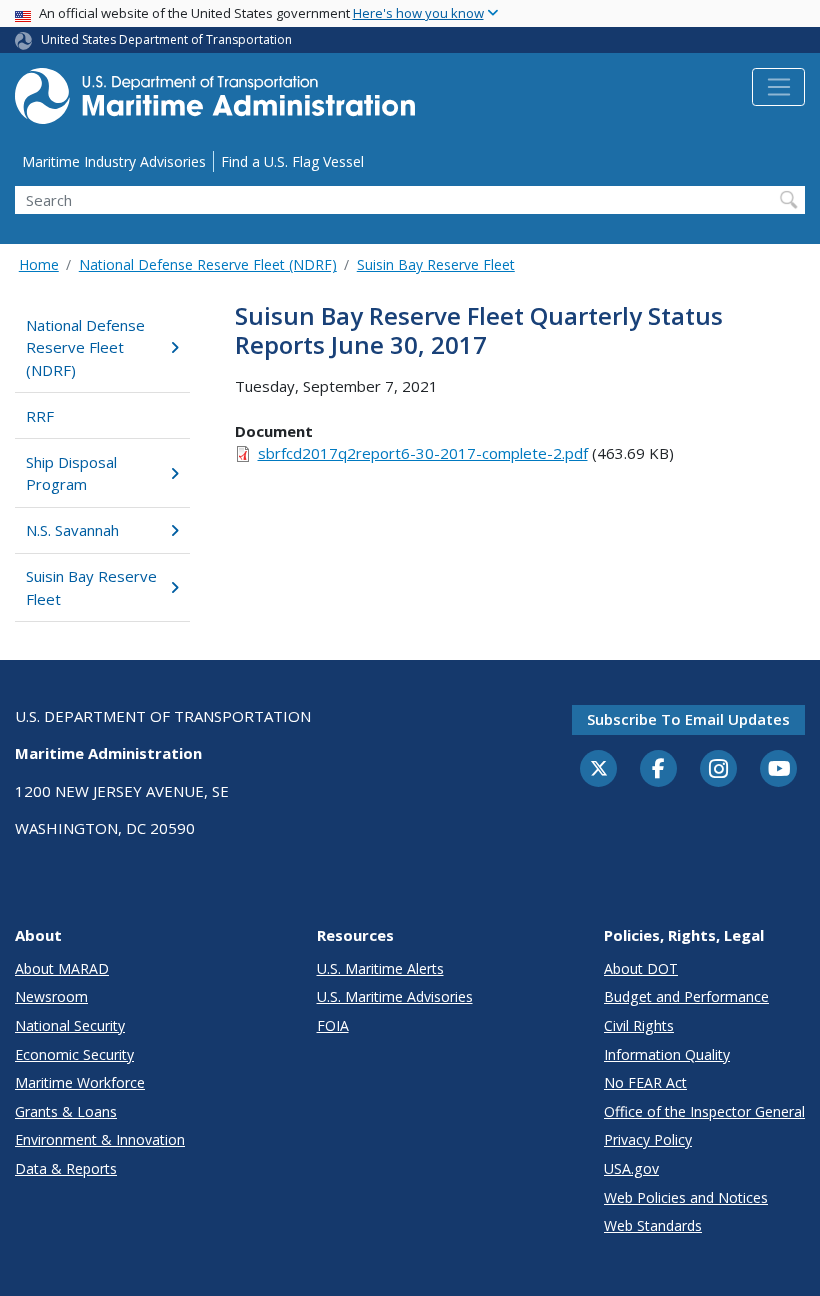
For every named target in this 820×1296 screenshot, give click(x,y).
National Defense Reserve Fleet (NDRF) (208, 264)
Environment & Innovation (100, 1139)
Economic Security (74, 1054)
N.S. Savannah (72, 530)
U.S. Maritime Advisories (395, 996)
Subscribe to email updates (688, 719)
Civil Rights (639, 1025)
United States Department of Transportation (166, 39)
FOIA (333, 1025)
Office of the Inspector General (704, 1111)
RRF (40, 416)
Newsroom (51, 996)
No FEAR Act (645, 1082)
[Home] (215, 101)
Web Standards (653, 1225)
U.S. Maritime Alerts (380, 968)
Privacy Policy (648, 1139)
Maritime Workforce (80, 1082)
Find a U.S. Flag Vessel (292, 161)
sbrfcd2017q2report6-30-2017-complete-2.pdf (423, 453)
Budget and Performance (686, 996)
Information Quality (667, 1054)
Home (39, 264)
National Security (70, 1025)
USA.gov (631, 1168)
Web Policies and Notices (686, 1197)
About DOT (641, 968)
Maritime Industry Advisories (114, 161)
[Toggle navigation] (778, 87)
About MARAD (62, 968)
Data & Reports (66, 1168)
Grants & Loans (66, 1111)
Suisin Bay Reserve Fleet (436, 264)
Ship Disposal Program (71, 473)
